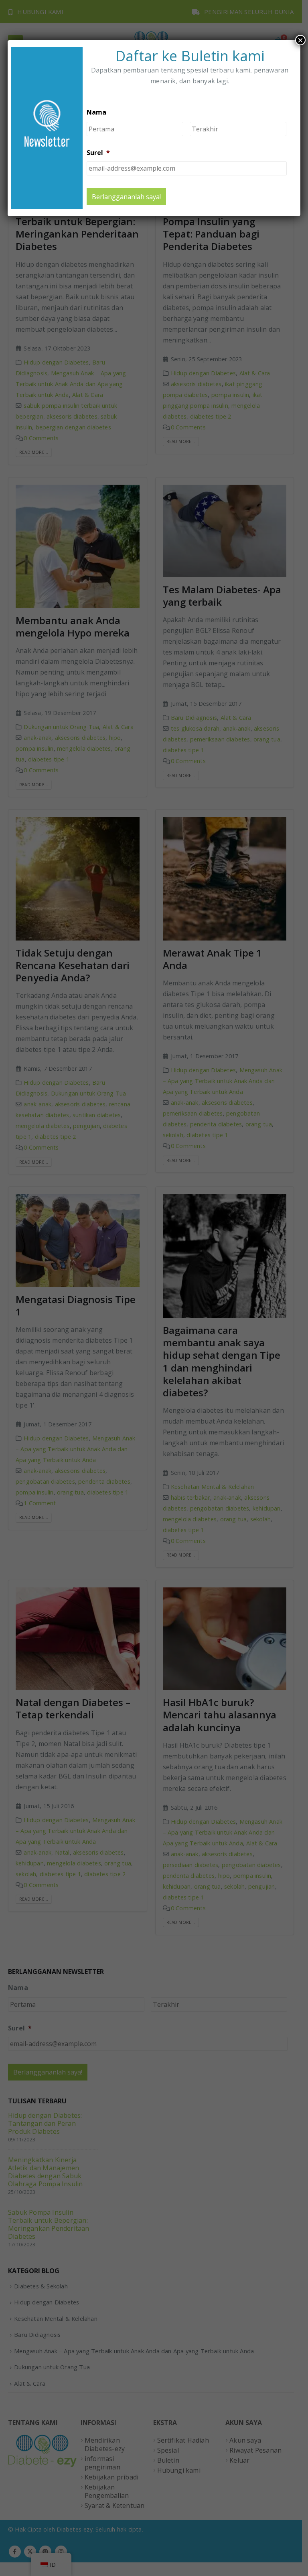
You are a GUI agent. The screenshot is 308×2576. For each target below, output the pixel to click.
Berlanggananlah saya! (126, 197)
